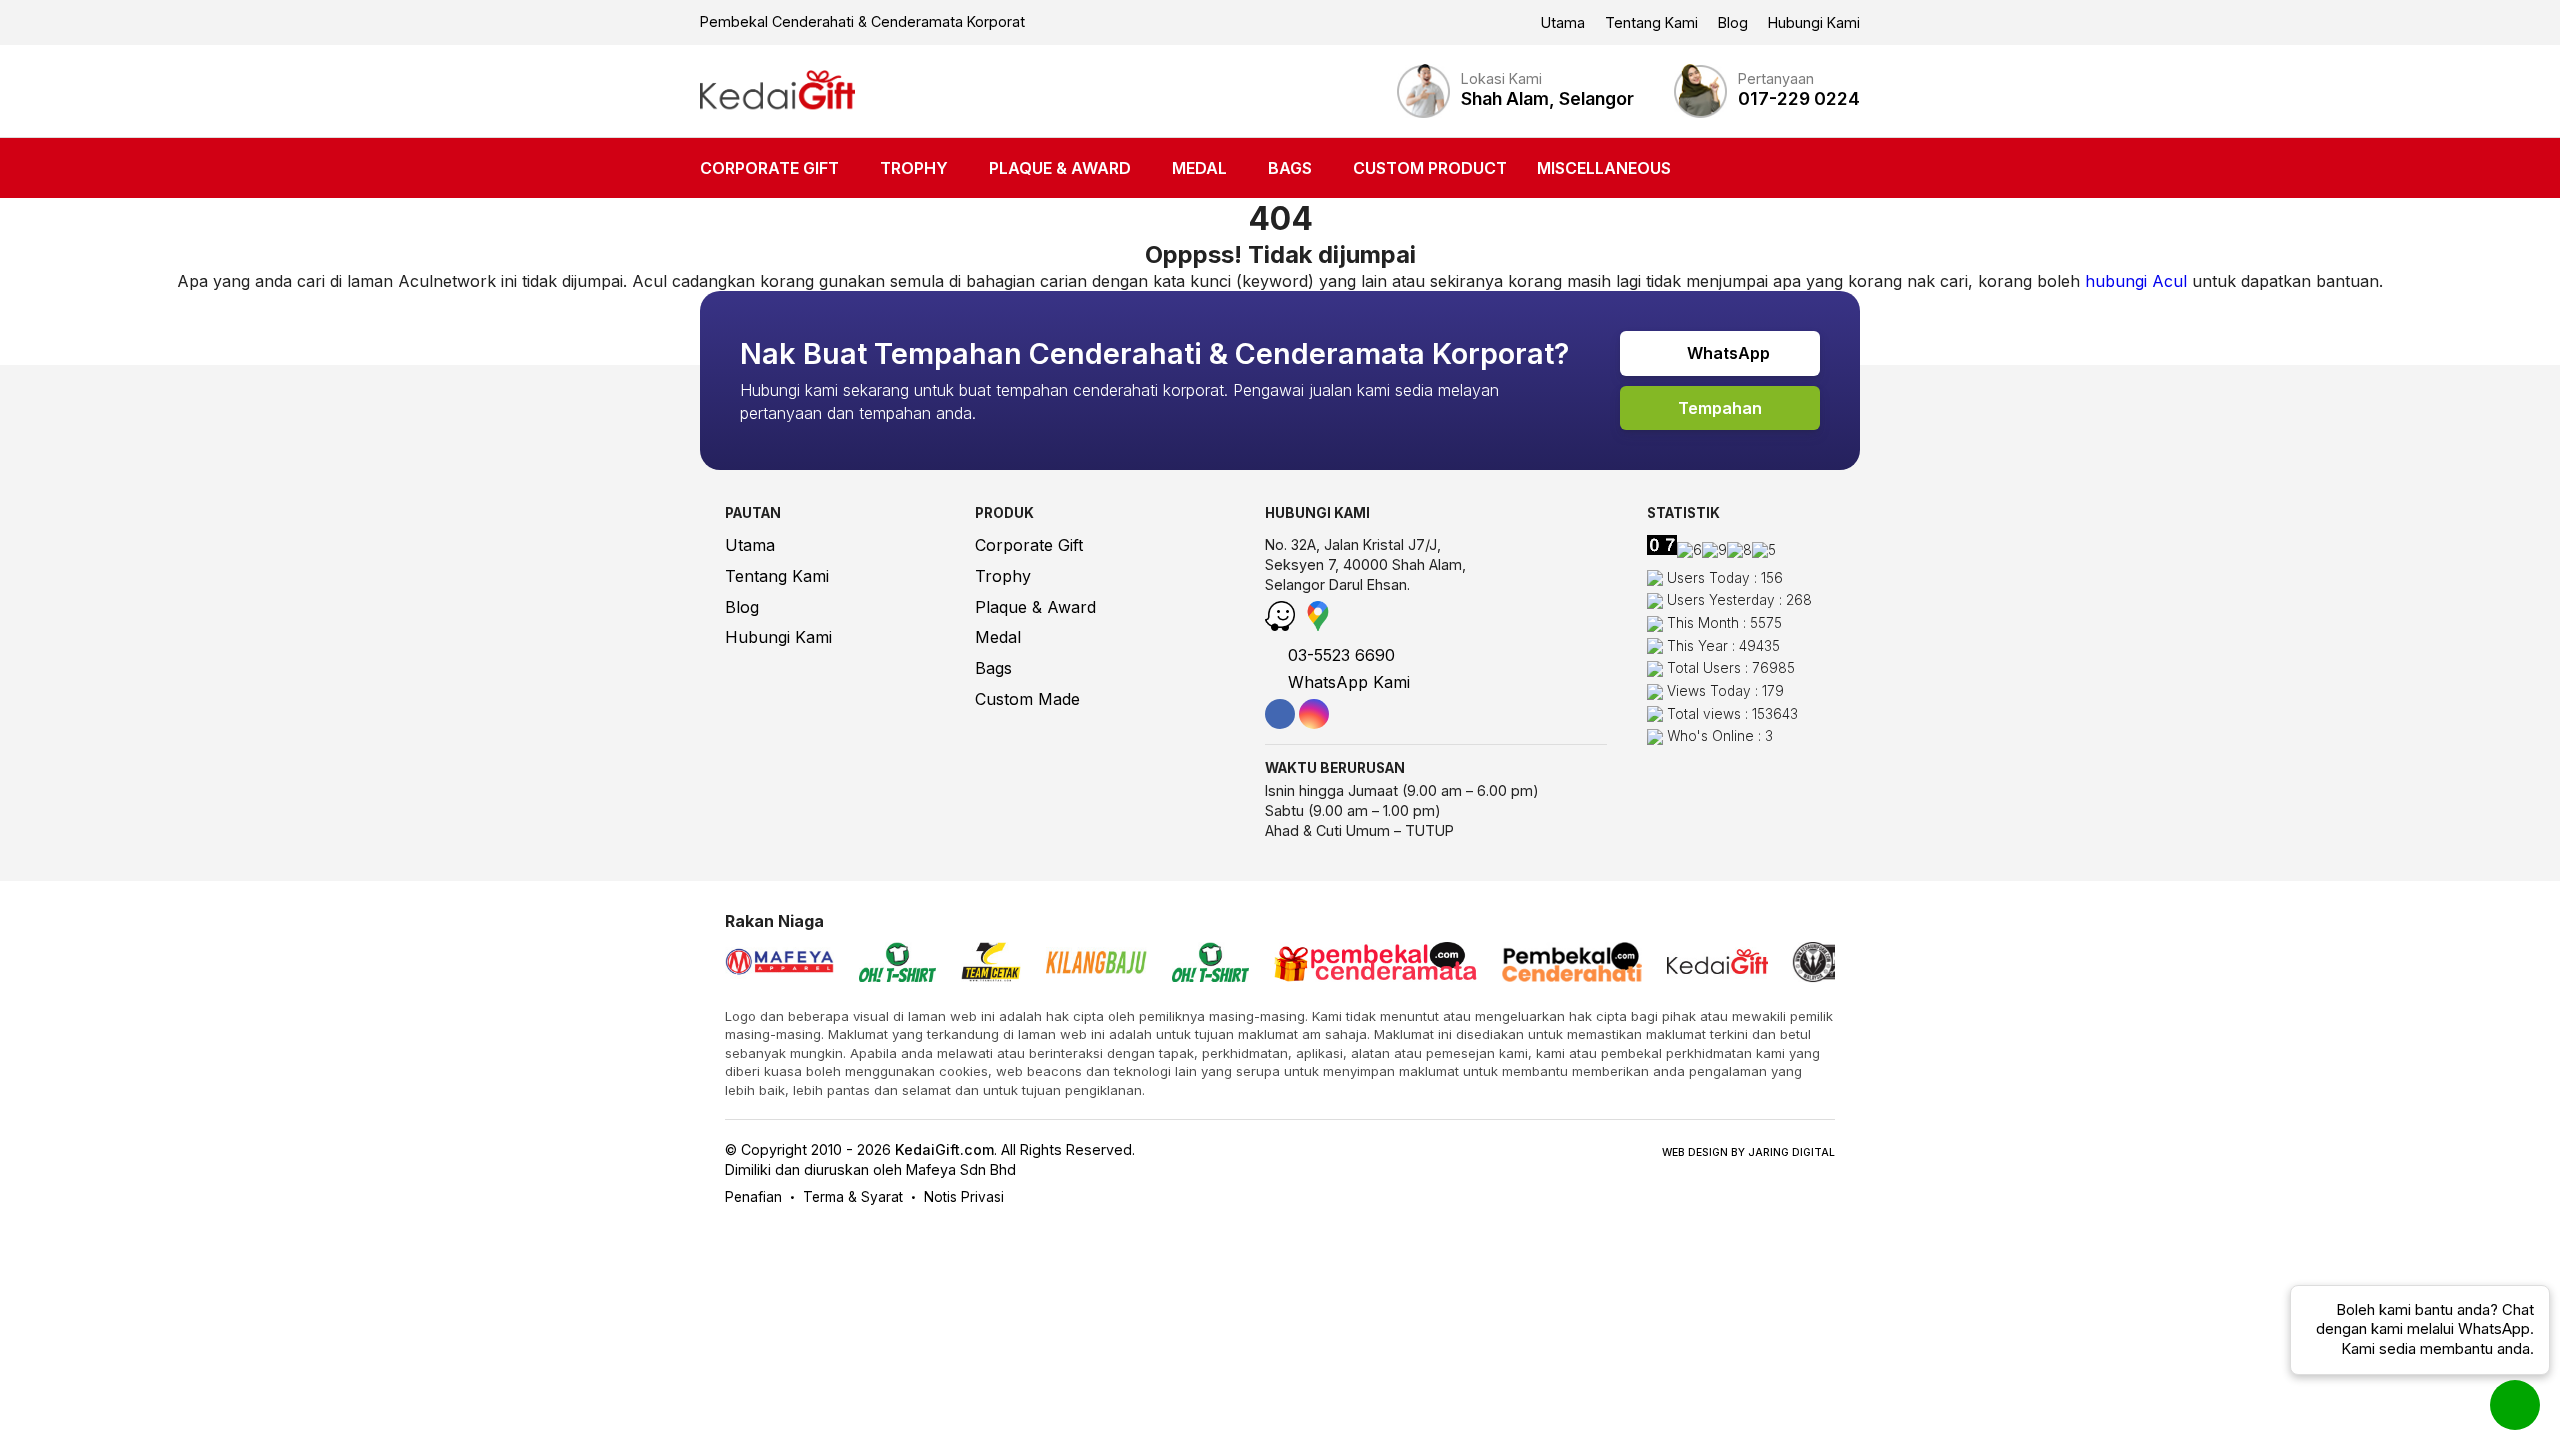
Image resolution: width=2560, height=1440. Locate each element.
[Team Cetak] (991, 964)
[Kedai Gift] (778, 91)
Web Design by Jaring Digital (1748, 1152)
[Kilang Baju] (1096, 964)
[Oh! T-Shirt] (897, 964)
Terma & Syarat (853, 1197)
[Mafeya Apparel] (779, 964)
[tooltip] (1280, 714)
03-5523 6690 (1339, 655)
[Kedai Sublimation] (1210, 964)
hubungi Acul (2136, 281)
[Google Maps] (1318, 625)
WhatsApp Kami (1346, 682)
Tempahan (1720, 408)
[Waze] (1282, 625)
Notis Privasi (964, 1197)
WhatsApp (1726, 353)
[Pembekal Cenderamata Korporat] (1375, 964)
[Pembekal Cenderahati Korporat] (1572, 964)
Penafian (753, 1197)
